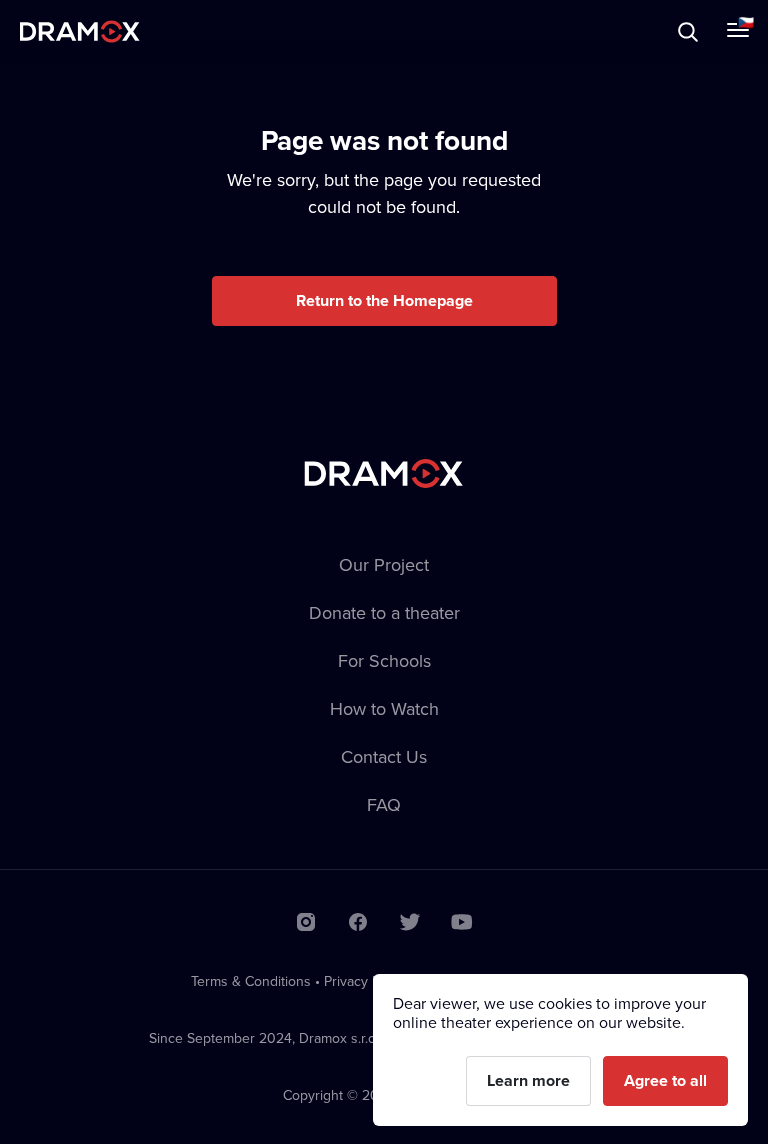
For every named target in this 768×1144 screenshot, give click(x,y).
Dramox (80, 31)
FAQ (384, 804)
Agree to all (665, 1080)
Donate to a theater (384, 612)
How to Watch (384, 708)
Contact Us (384, 756)
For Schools (384, 660)
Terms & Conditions (251, 981)
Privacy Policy (366, 981)
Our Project (384, 564)
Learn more (528, 1080)
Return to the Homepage (384, 300)
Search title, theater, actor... (140, 31)
